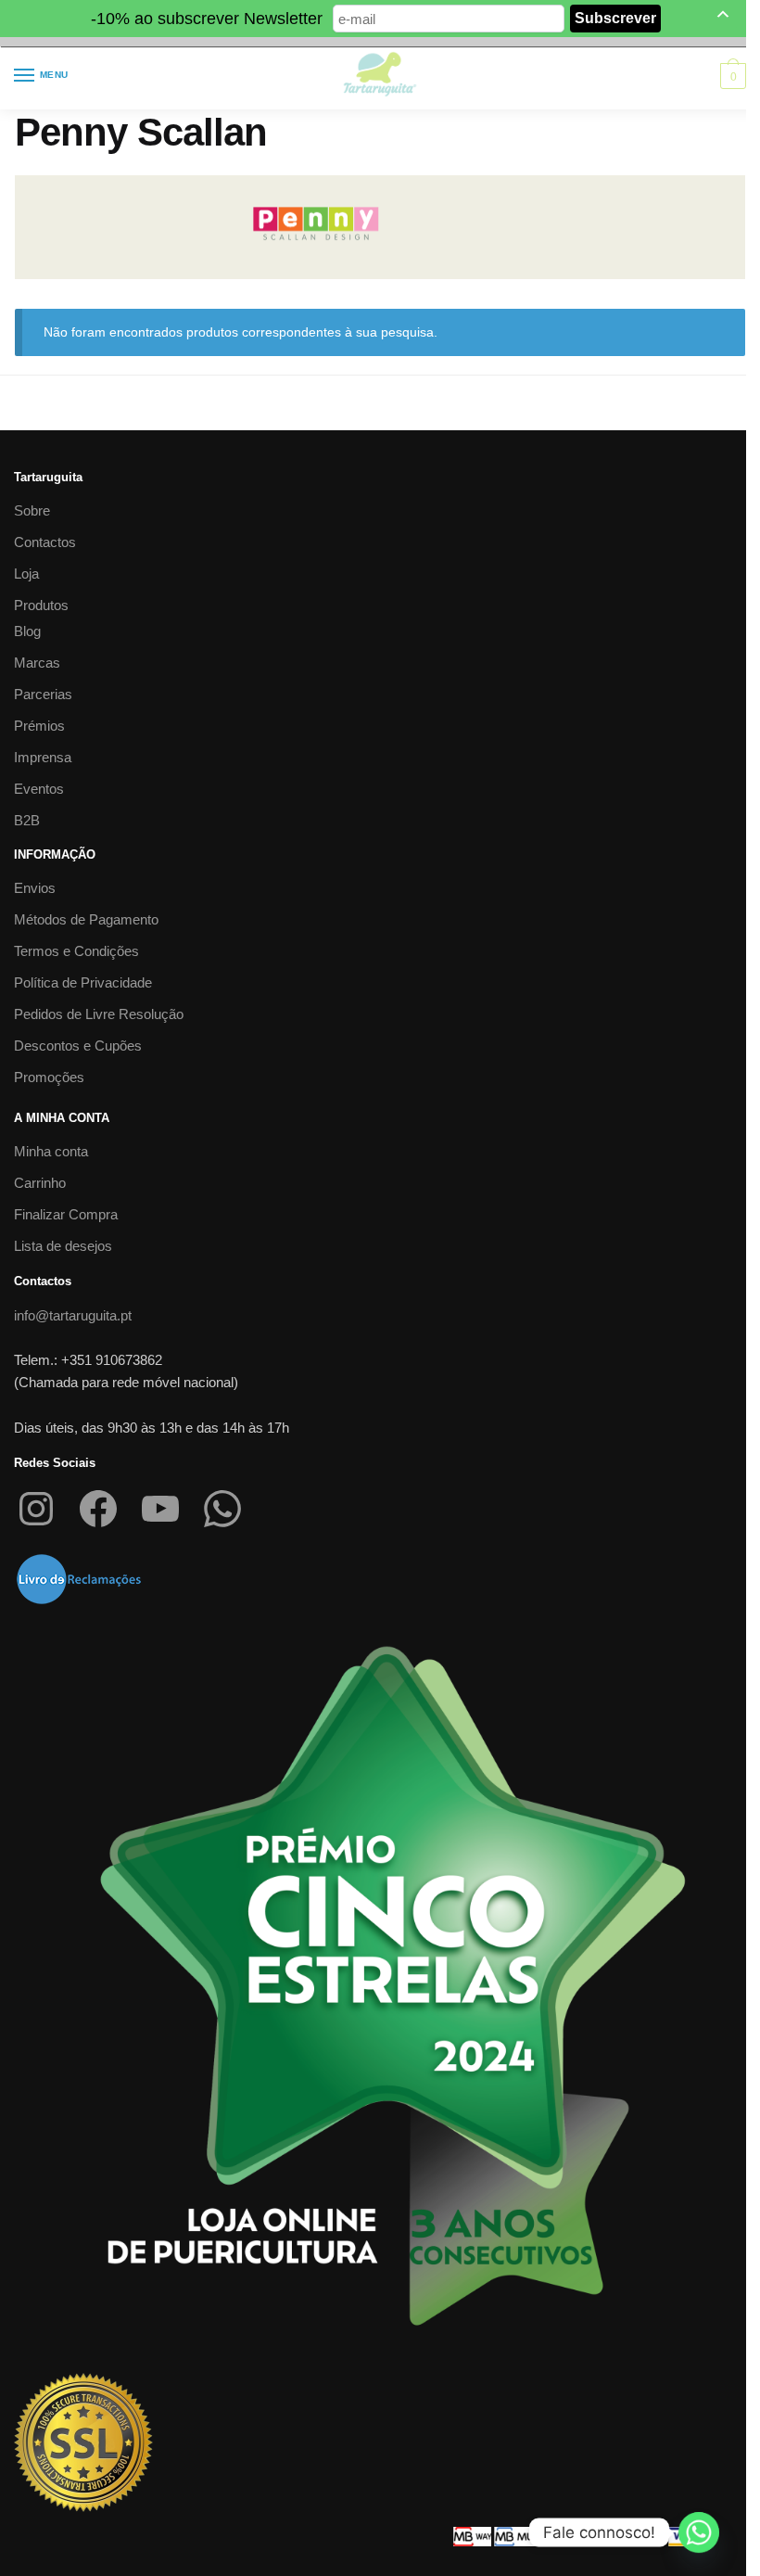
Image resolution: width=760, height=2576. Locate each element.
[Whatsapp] (699, 2532)
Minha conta (51, 1151)
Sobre (32, 510)
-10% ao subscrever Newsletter (207, 19)
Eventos (39, 789)
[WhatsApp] (222, 1509)
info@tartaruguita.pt (73, 1315)
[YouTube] (160, 1509)
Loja (26, 574)
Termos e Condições (76, 951)
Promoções (49, 1077)
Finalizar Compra (66, 1214)
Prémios (39, 726)
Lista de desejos (63, 1246)
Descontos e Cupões (78, 1046)
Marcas (37, 663)
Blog (27, 631)
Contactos (45, 542)
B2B (27, 820)
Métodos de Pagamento (86, 919)
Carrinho (40, 1183)
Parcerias (43, 694)
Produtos (41, 605)
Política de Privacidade (83, 982)
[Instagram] (36, 1509)
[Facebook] (98, 1509)
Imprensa (43, 757)
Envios (35, 888)
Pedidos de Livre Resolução (99, 1014)
